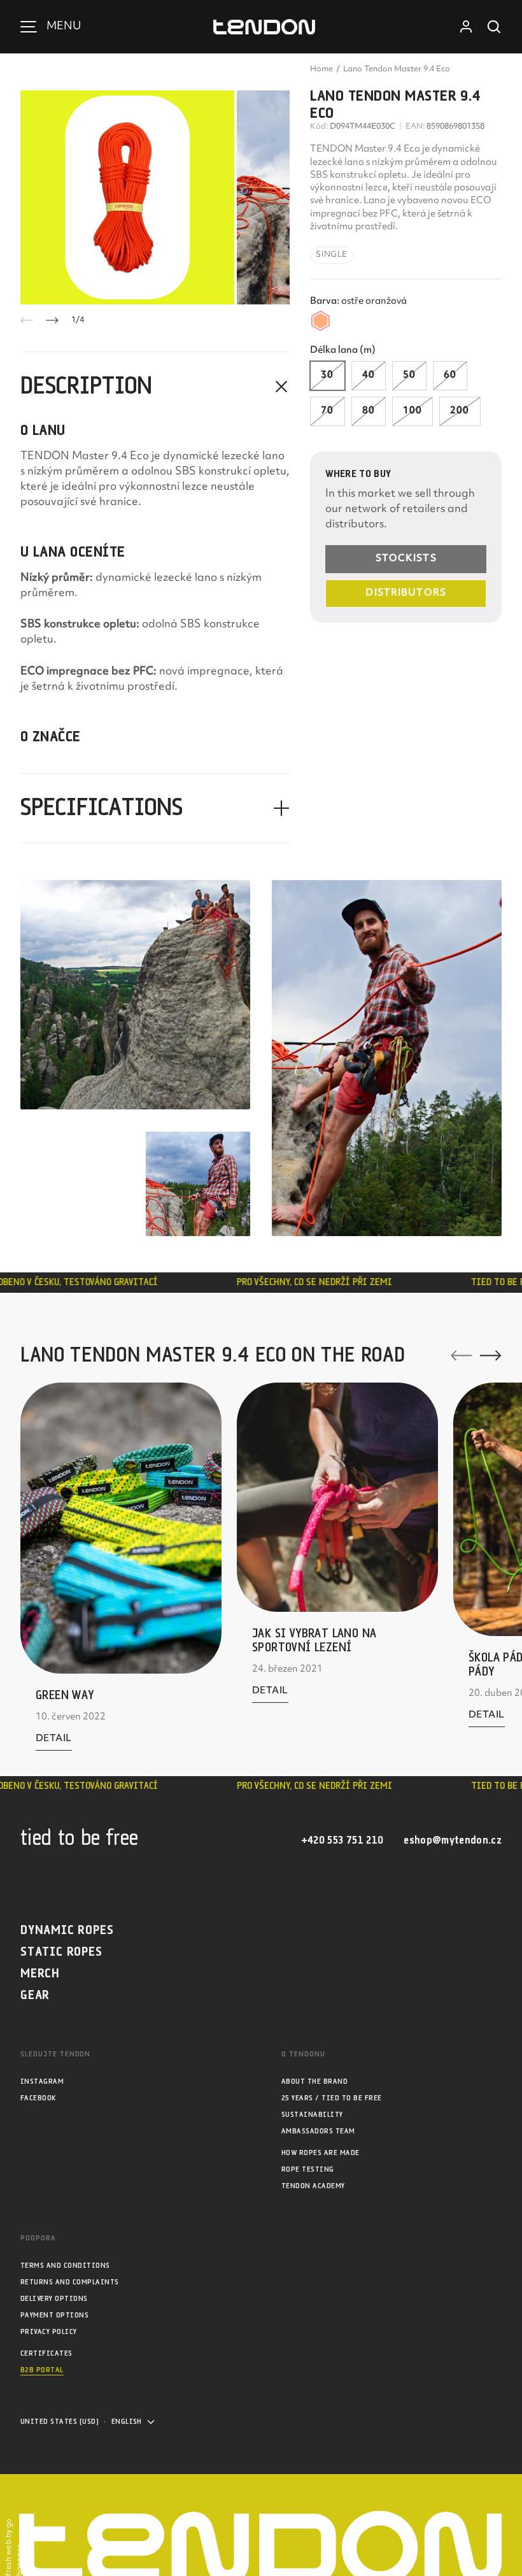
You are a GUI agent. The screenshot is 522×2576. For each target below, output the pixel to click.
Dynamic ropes (67, 1931)
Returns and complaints (70, 2282)
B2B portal (42, 2370)
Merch (40, 1974)
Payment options (54, 2315)
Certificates (46, 2353)
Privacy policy (49, 2332)
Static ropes (61, 1952)
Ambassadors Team (318, 2131)
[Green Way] (121, 1528)
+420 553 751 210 (342, 1841)
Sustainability (312, 2115)
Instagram (42, 2081)
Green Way (65, 1696)
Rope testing (308, 2169)
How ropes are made (321, 2153)
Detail (54, 1742)
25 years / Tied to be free (331, 2098)
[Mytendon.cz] (264, 27)
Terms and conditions (65, 2266)
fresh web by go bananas (14, 2547)
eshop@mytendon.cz (453, 1841)
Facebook (38, 2098)
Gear (35, 1996)
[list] (155, 197)
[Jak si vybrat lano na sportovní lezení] (337, 1497)
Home (321, 69)
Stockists (406, 559)
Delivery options (54, 2299)
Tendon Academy (313, 2186)
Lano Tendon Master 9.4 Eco (397, 69)
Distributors (406, 593)
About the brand (314, 2081)
